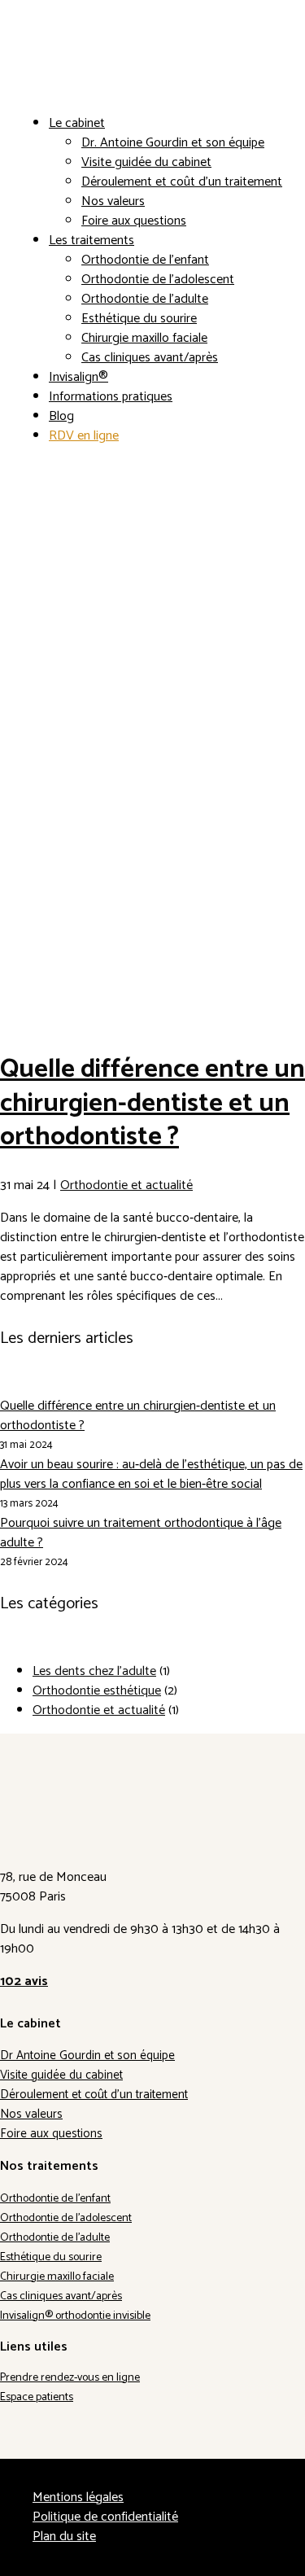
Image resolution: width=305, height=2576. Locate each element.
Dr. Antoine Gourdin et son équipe (173, 143)
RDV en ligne (84, 436)
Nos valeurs (113, 201)
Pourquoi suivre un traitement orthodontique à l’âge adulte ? (141, 1533)
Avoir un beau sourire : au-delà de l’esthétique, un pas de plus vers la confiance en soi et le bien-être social (151, 1474)
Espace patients (37, 2397)
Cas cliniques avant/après (150, 358)
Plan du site (64, 2537)
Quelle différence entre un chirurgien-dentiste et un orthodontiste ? (152, 1103)
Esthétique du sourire (139, 319)
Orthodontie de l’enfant (145, 260)
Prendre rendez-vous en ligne (70, 2378)
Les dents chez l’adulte (94, 1671)
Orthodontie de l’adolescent (158, 280)
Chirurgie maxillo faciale (144, 338)
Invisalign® (78, 377)
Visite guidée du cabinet (146, 162)
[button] (152, 1993)
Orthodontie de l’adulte (145, 299)
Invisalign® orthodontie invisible (75, 2316)
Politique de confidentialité (105, 2517)
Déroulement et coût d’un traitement (182, 182)
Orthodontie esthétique (97, 1691)
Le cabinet (77, 123)
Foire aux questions (134, 221)
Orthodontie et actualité (126, 1185)
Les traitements (91, 241)
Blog (61, 416)
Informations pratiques (111, 397)
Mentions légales (78, 2497)
